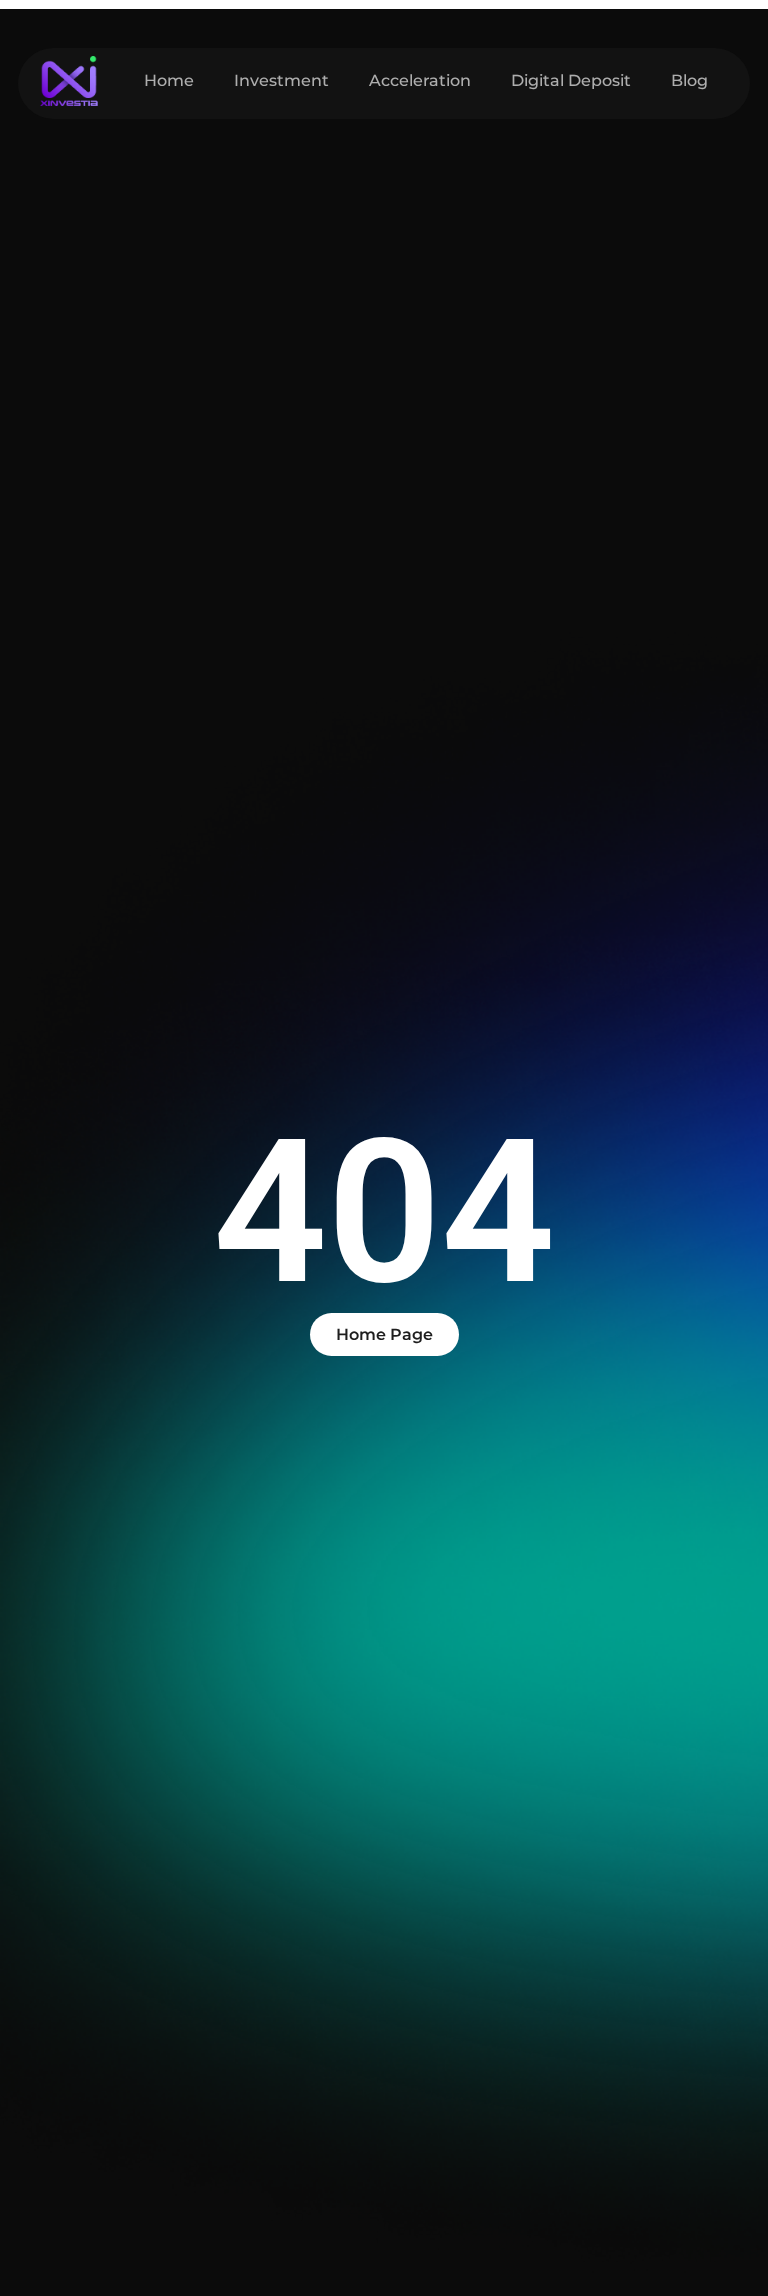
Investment (281, 80)
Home (169, 80)
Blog (689, 80)
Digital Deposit (571, 80)
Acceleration (420, 80)
